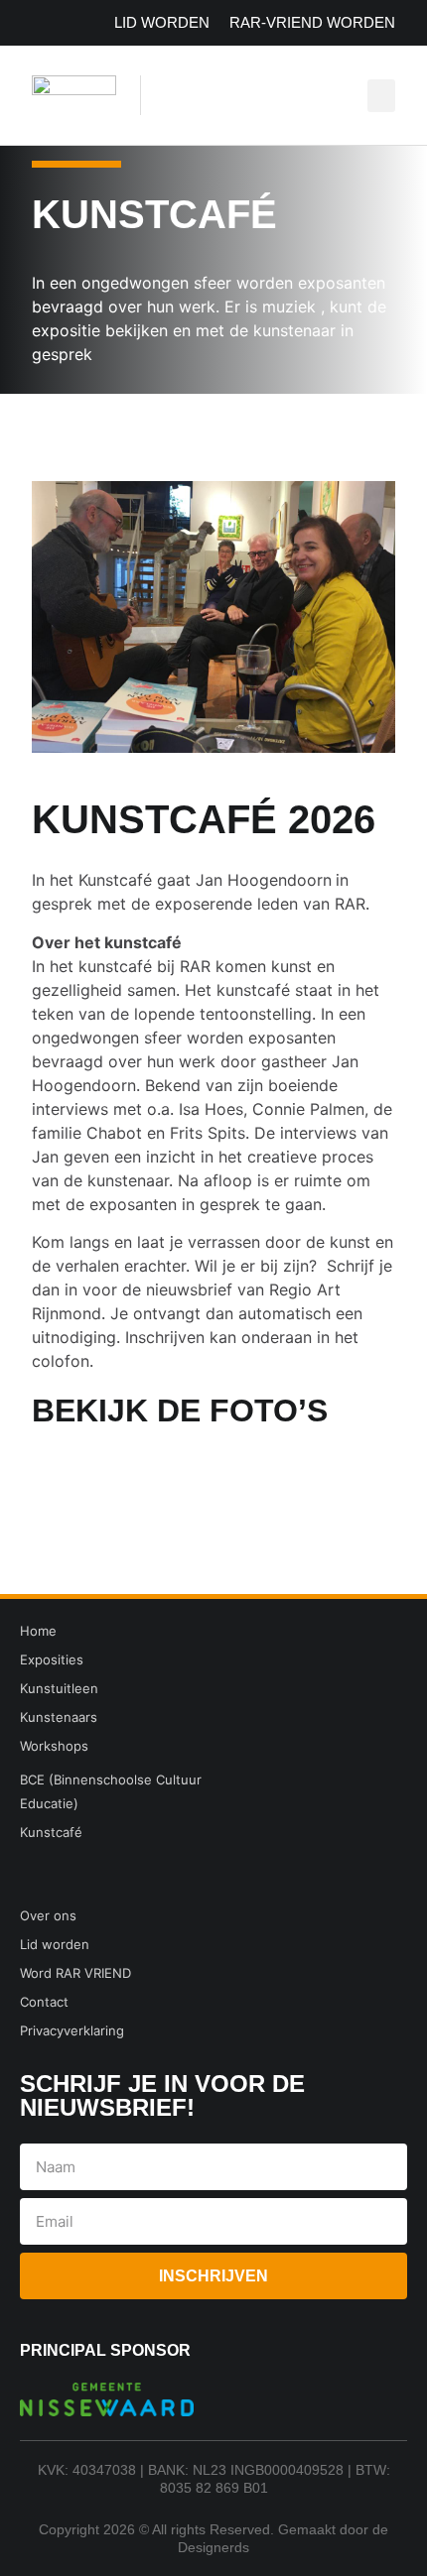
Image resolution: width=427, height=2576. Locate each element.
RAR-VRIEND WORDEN (312, 22)
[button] (381, 96)
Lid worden (162, 22)
